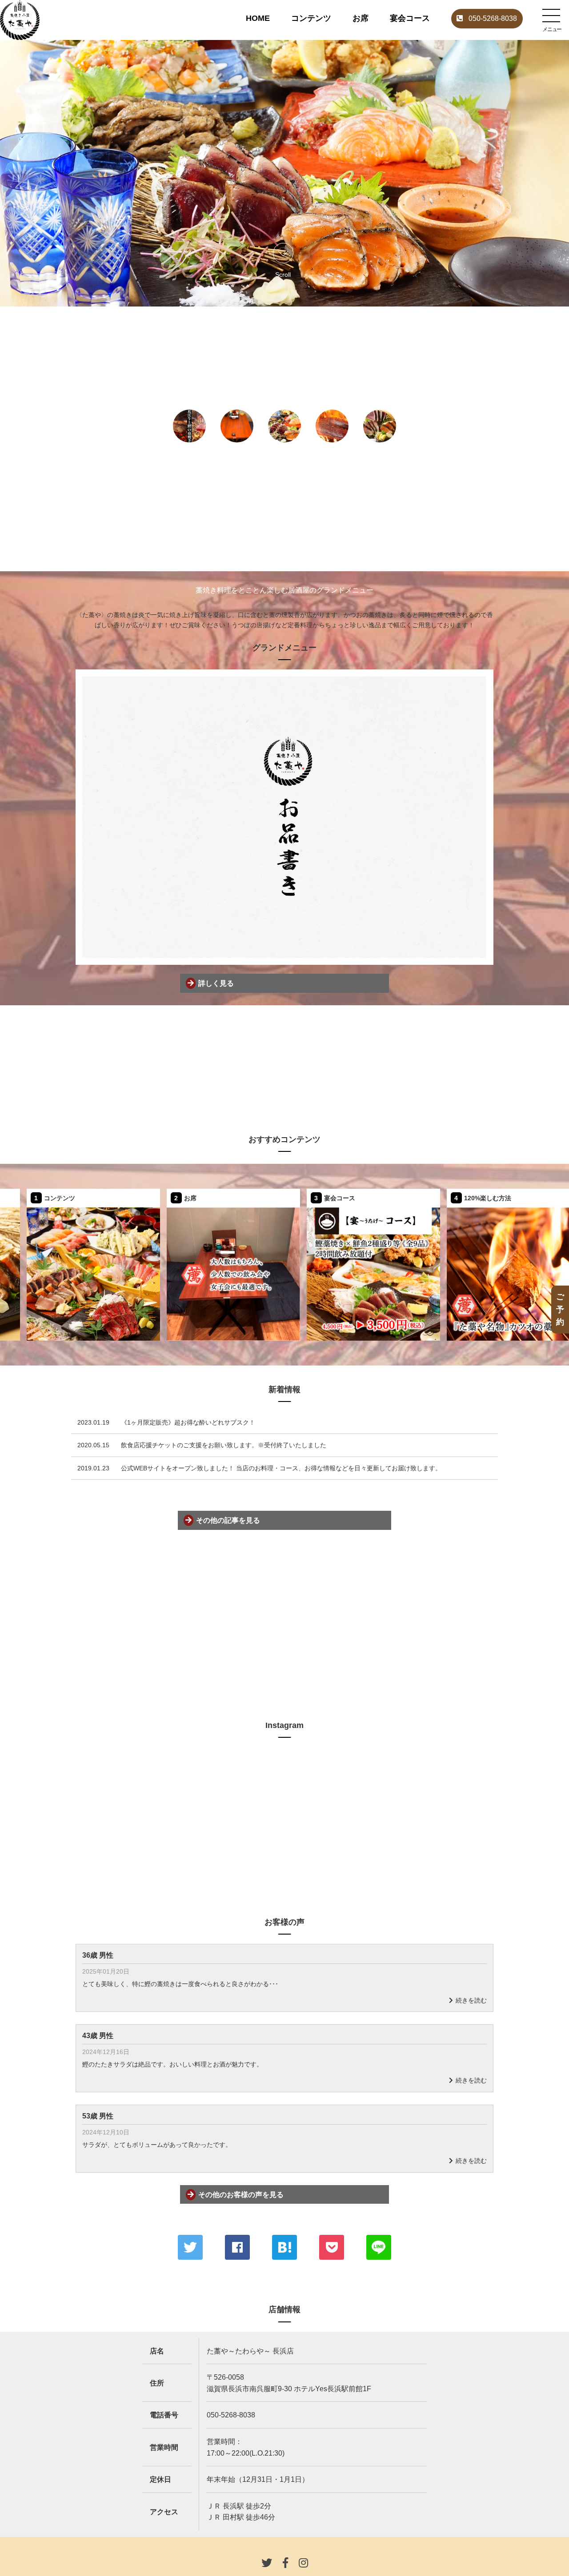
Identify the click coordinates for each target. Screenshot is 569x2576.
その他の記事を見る (228, 1520)
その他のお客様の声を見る (241, 2195)
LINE (379, 2247)
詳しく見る (216, 983)
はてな (284, 2247)
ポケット (332, 2247)
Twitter (190, 2247)
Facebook (237, 2247)
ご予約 (560, 1309)
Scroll (283, 274)
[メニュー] (551, 16)
